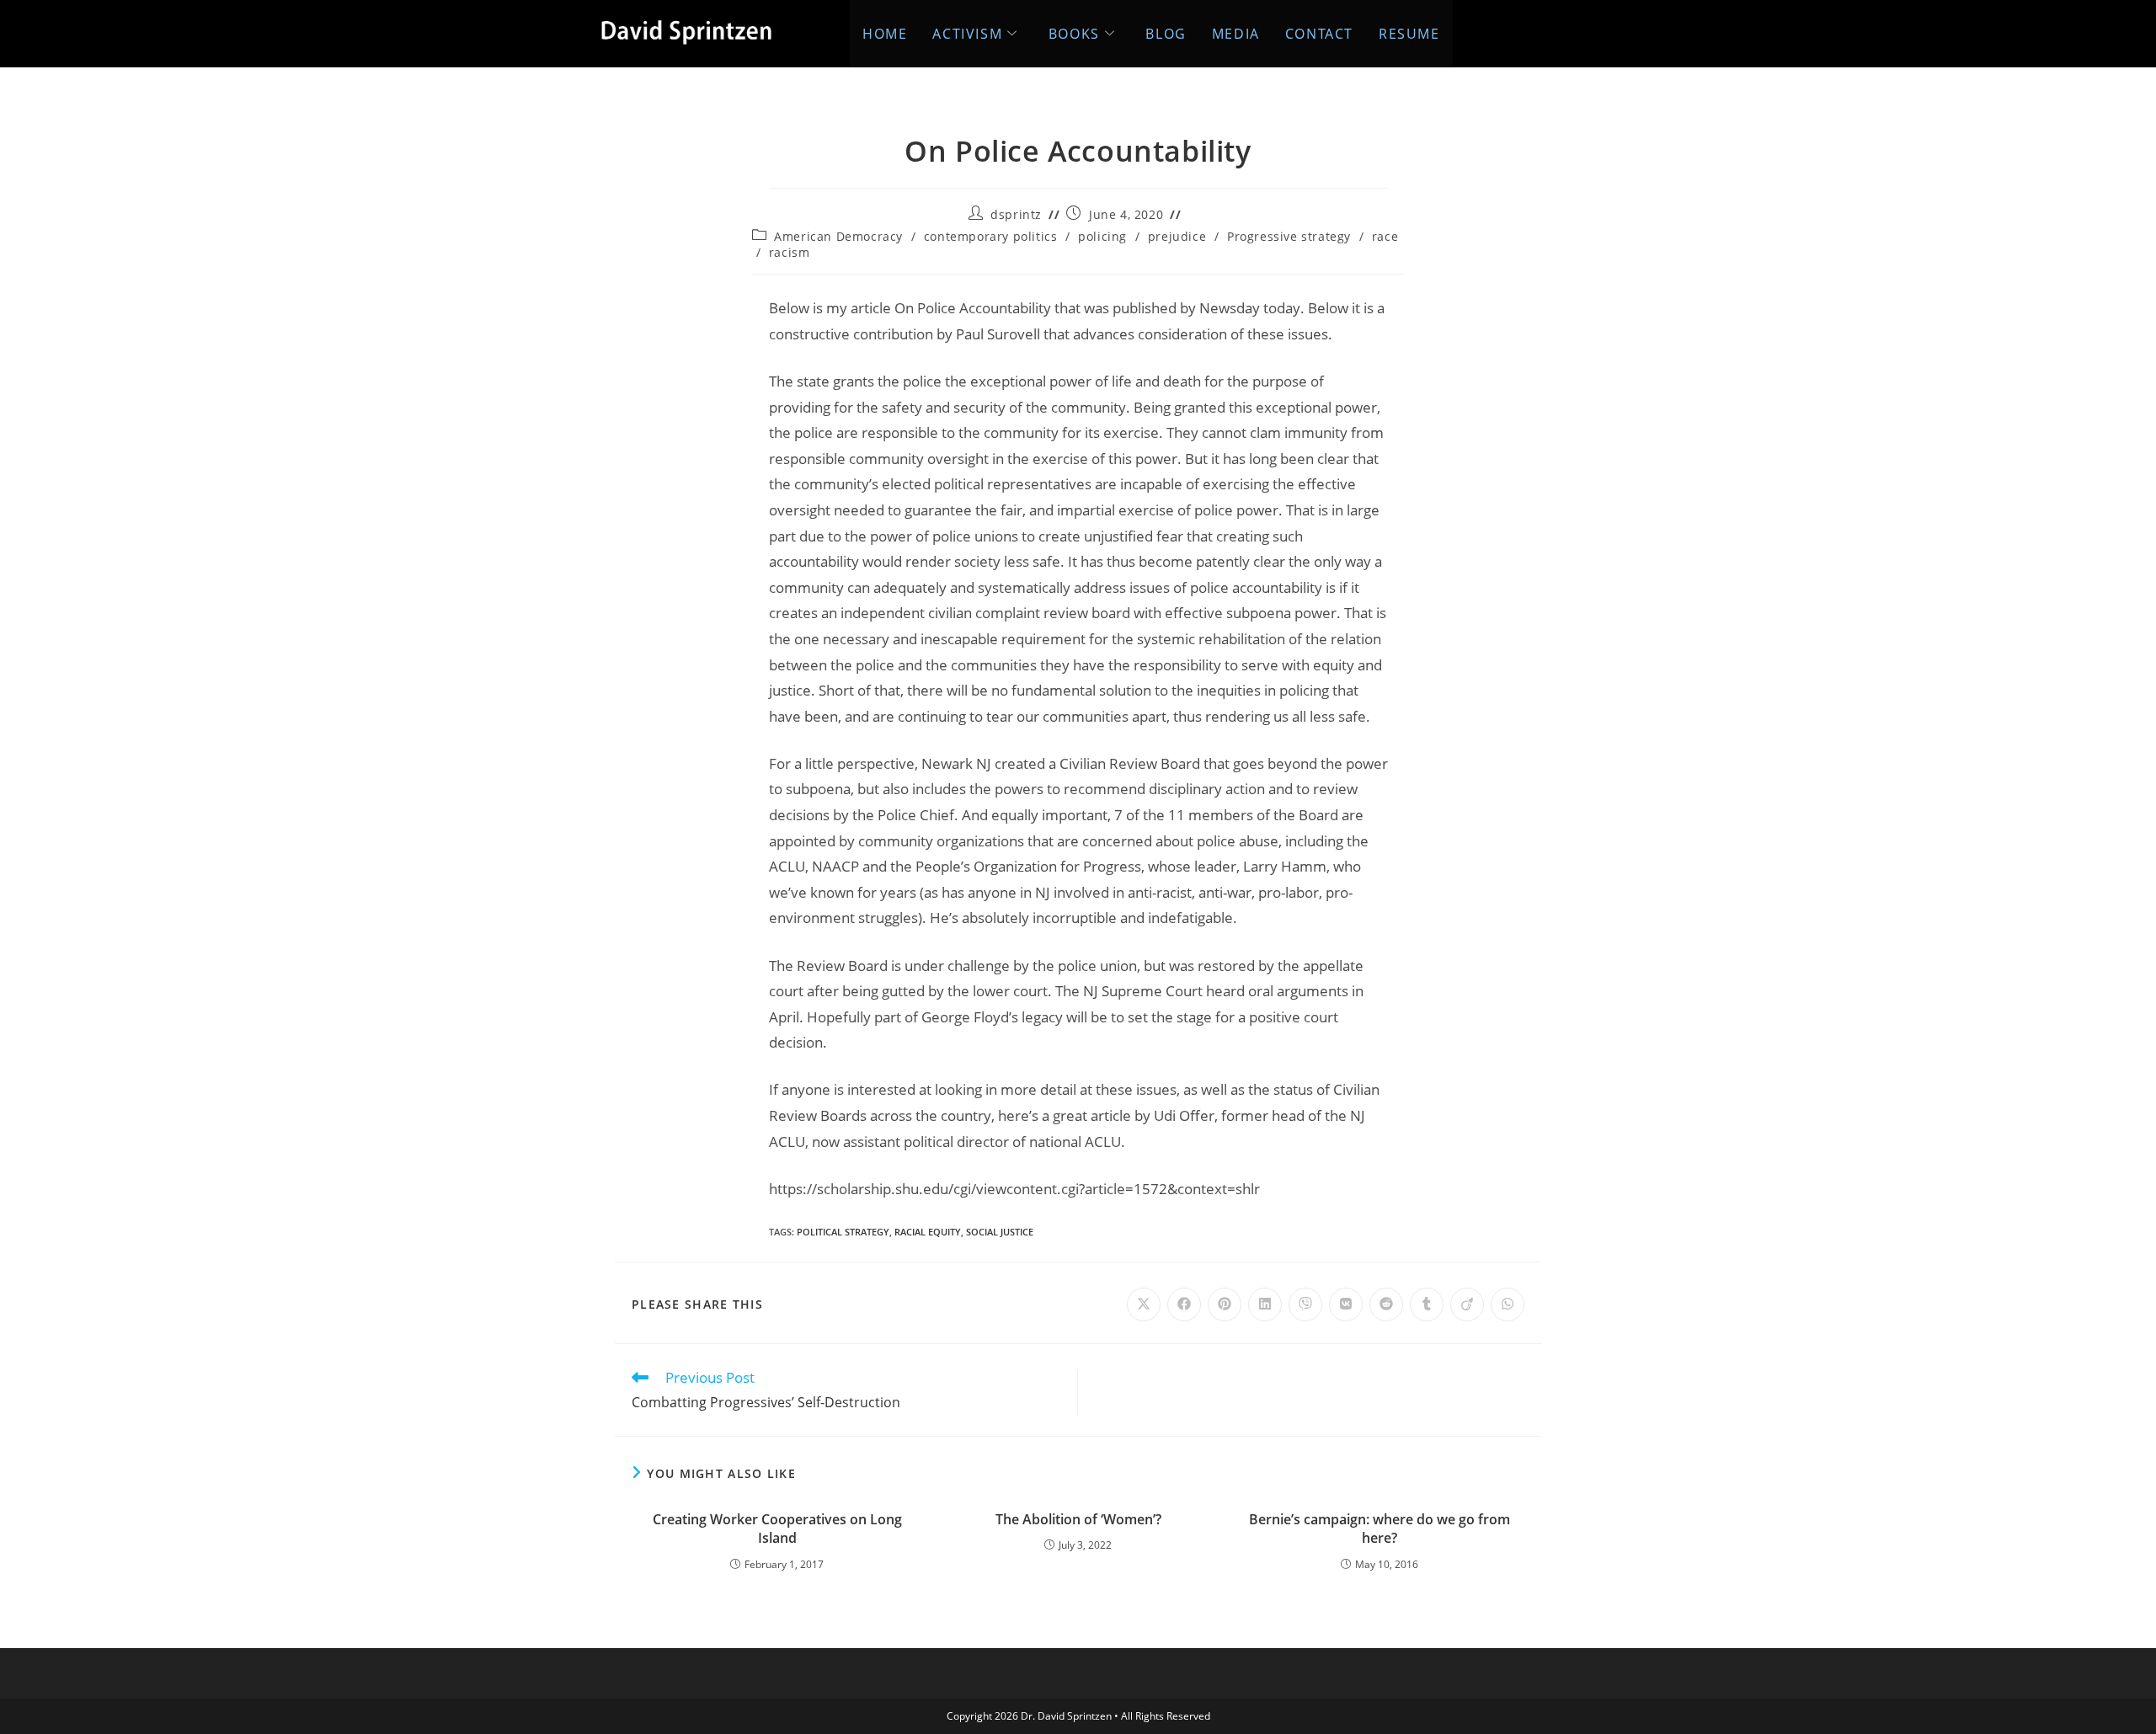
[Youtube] (1532, 29)
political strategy (843, 1232)
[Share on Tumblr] (1427, 1305)
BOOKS (1074, 34)
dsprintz (1016, 214)
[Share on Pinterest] (1225, 1305)
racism (790, 252)
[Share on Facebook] (1184, 1305)
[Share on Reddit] (1386, 1305)
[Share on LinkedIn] (1265, 1305)
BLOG (1166, 34)
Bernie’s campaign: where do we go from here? (1380, 1529)
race (1385, 236)
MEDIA (1236, 34)
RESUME (1409, 34)
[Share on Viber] (1305, 1305)
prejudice (1177, 236)
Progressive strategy (1289, 236)
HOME (885, 34)
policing (1102, 236)
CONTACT (1319, 34)
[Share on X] (1144, 1305)
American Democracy (838, 236)
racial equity (928, 1232)
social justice (1000, 1232)
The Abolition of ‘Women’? (1078, 1519)
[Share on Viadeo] (1467, 1305)
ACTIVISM (967, 34)
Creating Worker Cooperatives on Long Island (777, 1529)
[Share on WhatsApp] (1508, 1305)
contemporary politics (991, 236)
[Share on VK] (1346, 1305)
